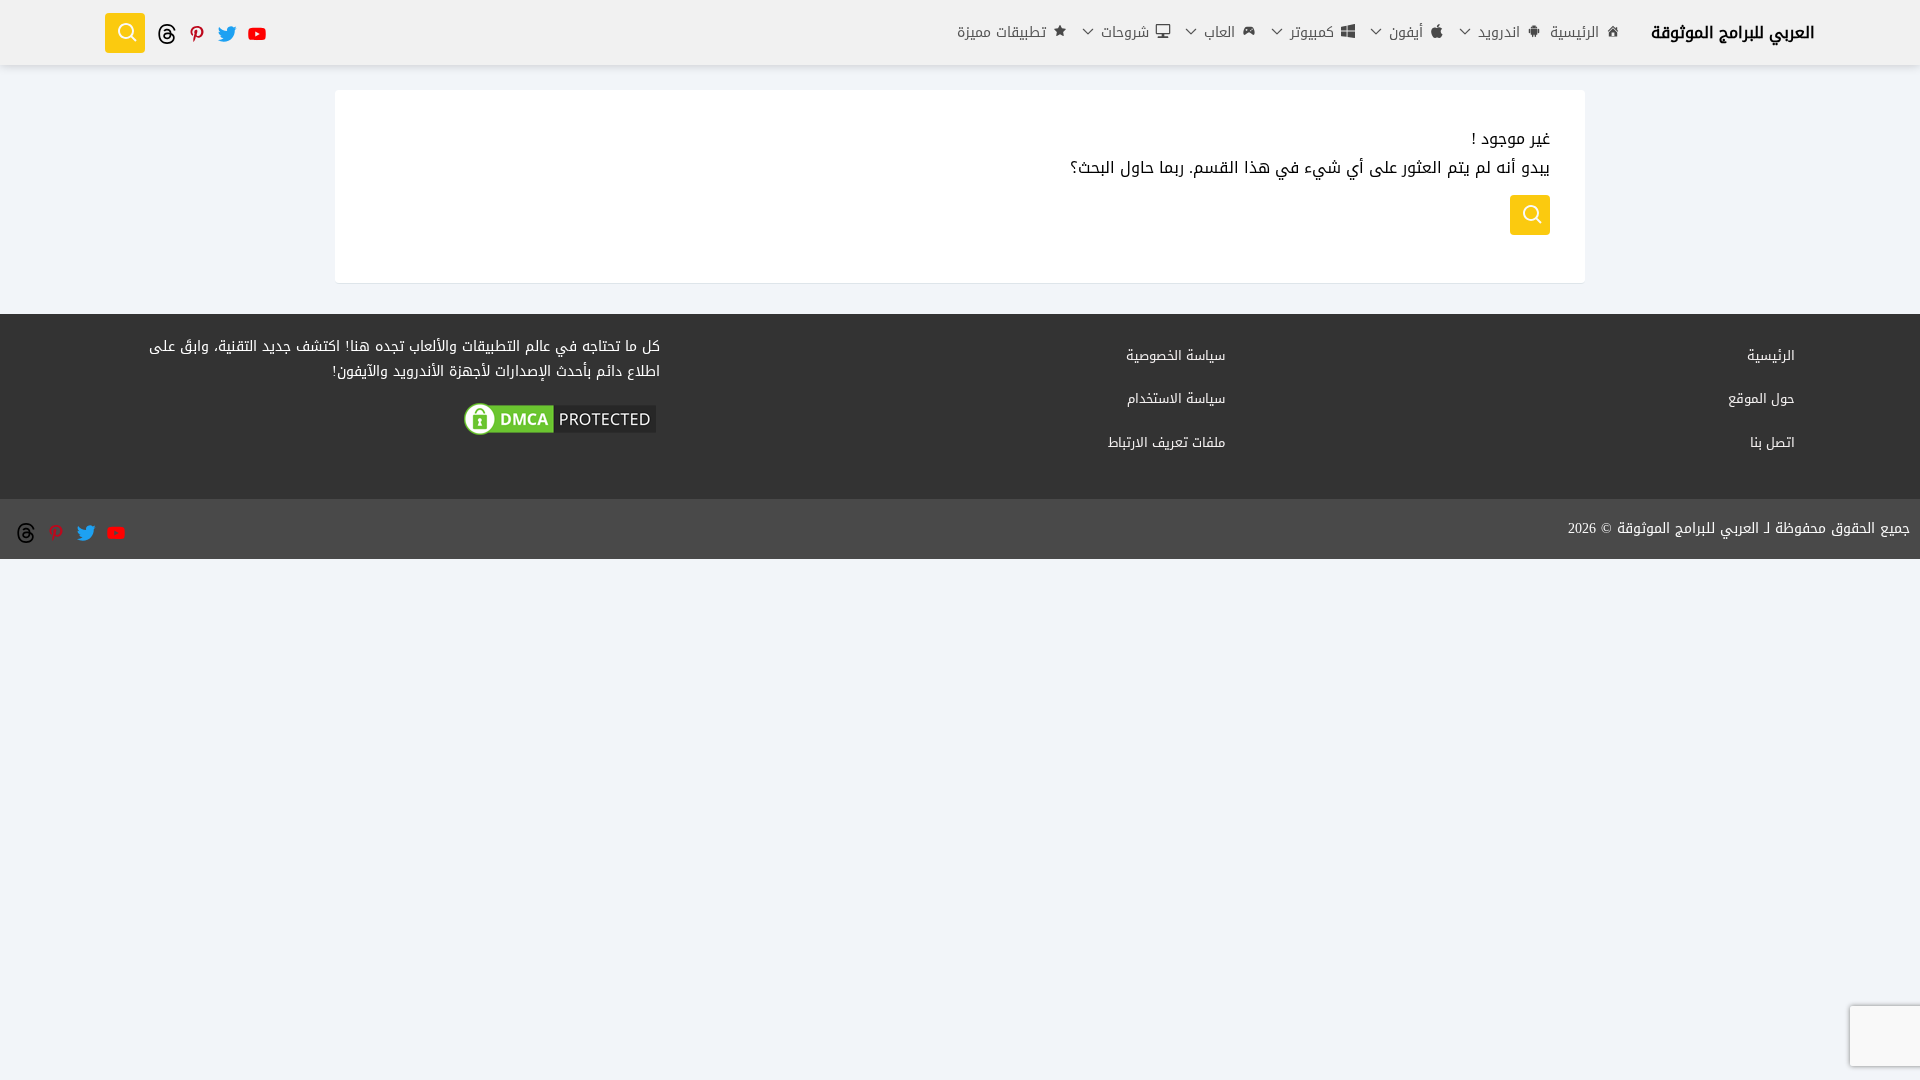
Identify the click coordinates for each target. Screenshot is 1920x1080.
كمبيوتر (1309, 32)
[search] (125, 33)
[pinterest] (196, 32)
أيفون (1403, 32)
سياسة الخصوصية (1175, 355)
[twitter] (226, 32)
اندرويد (1496, 32)
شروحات (1122, 32)
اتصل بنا (1772, 442)
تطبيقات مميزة (1001, 32)
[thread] (166, 32)
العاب (1217, 32)
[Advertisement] (960, 699)
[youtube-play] (256, 32)
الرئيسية (1574, 32)
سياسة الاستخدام (1176, 398)
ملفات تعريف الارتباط (1166, 442)
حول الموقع (1761, 398)
